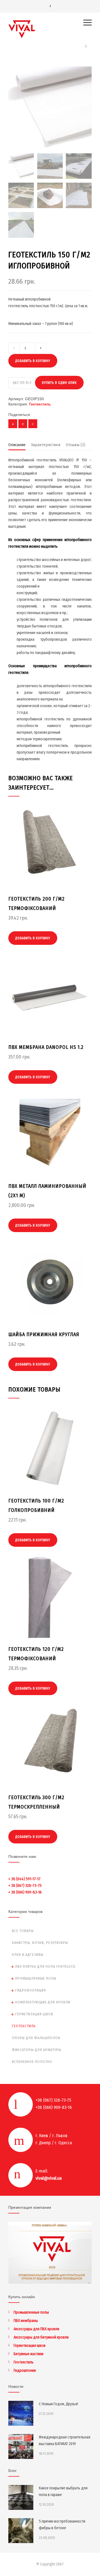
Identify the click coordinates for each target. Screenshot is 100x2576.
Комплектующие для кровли (43, 2002)
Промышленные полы (36, 1978)
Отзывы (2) (76, 445)
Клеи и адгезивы (28, 1955)
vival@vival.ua (49, 2178)
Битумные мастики (28, 2354)
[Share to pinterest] (23, 424)
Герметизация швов (34, 2014)
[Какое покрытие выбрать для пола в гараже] (21, 2497)
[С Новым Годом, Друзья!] (21, 2413)
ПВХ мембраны (26, 2321)
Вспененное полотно (32, 2062)
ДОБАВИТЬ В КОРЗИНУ (33, 361)
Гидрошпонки (25, 2371)
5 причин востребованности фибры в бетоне (62, 2525)
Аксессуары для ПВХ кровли (36, 2329)
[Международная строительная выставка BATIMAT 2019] (21, 2446)
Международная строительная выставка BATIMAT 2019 (65, 2441)
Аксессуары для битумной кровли (41, 2337)
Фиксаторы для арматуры (37, 2050)
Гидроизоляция (31, 1990)
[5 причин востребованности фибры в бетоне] (21, 2531)
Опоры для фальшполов (36, 2038)
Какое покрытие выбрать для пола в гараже (63, 2491)
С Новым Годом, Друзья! (58, 2404)
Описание (17, 445)
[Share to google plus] (33, 424)
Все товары (23, 1931)
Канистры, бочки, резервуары (40, 1943)
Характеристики (46, 445)
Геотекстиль (40, 404)
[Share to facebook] (13, 424)
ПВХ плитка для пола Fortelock (45, 1966)
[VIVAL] (46, 29)
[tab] (17, 446)
